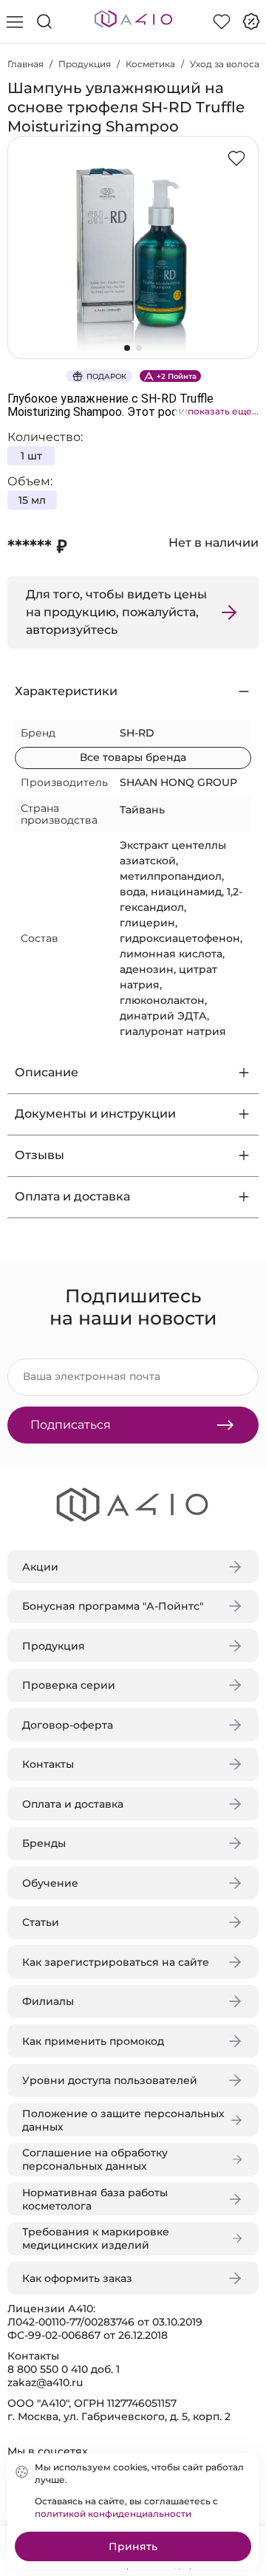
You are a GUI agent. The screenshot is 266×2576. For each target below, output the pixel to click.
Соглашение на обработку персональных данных (95, 2159)
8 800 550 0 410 (48, 2369)
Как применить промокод (93, 2041)
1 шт (31, 456)
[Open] (242, 212)
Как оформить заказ (77, 2278)
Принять (133, 2546)
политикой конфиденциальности (113, 2514)
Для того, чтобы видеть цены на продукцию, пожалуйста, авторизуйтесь (116, 612)
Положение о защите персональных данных (123, 2120)
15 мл (32, 500)
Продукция (85, 64)
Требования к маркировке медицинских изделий (96, 2238)
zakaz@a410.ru (45, 2382)
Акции (40, 1567)
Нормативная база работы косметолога (95, 2199)
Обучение (50, 1883)
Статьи (41, 1922)
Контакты (48, 1764)
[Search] (44, 21)
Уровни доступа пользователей (110, 2080)
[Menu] (15, 21)
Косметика (150, 64)
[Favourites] (222, 21)
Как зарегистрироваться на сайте (116, 1962)
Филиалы (48, 2001)
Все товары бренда (133, 757)
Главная (25, 64)
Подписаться (71, 1425)
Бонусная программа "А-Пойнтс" (113, 1606)
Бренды (44, 1843)
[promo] (251, 21)
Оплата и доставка (73, 1804)
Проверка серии (69, 1685)
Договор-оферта (68, 1725)
